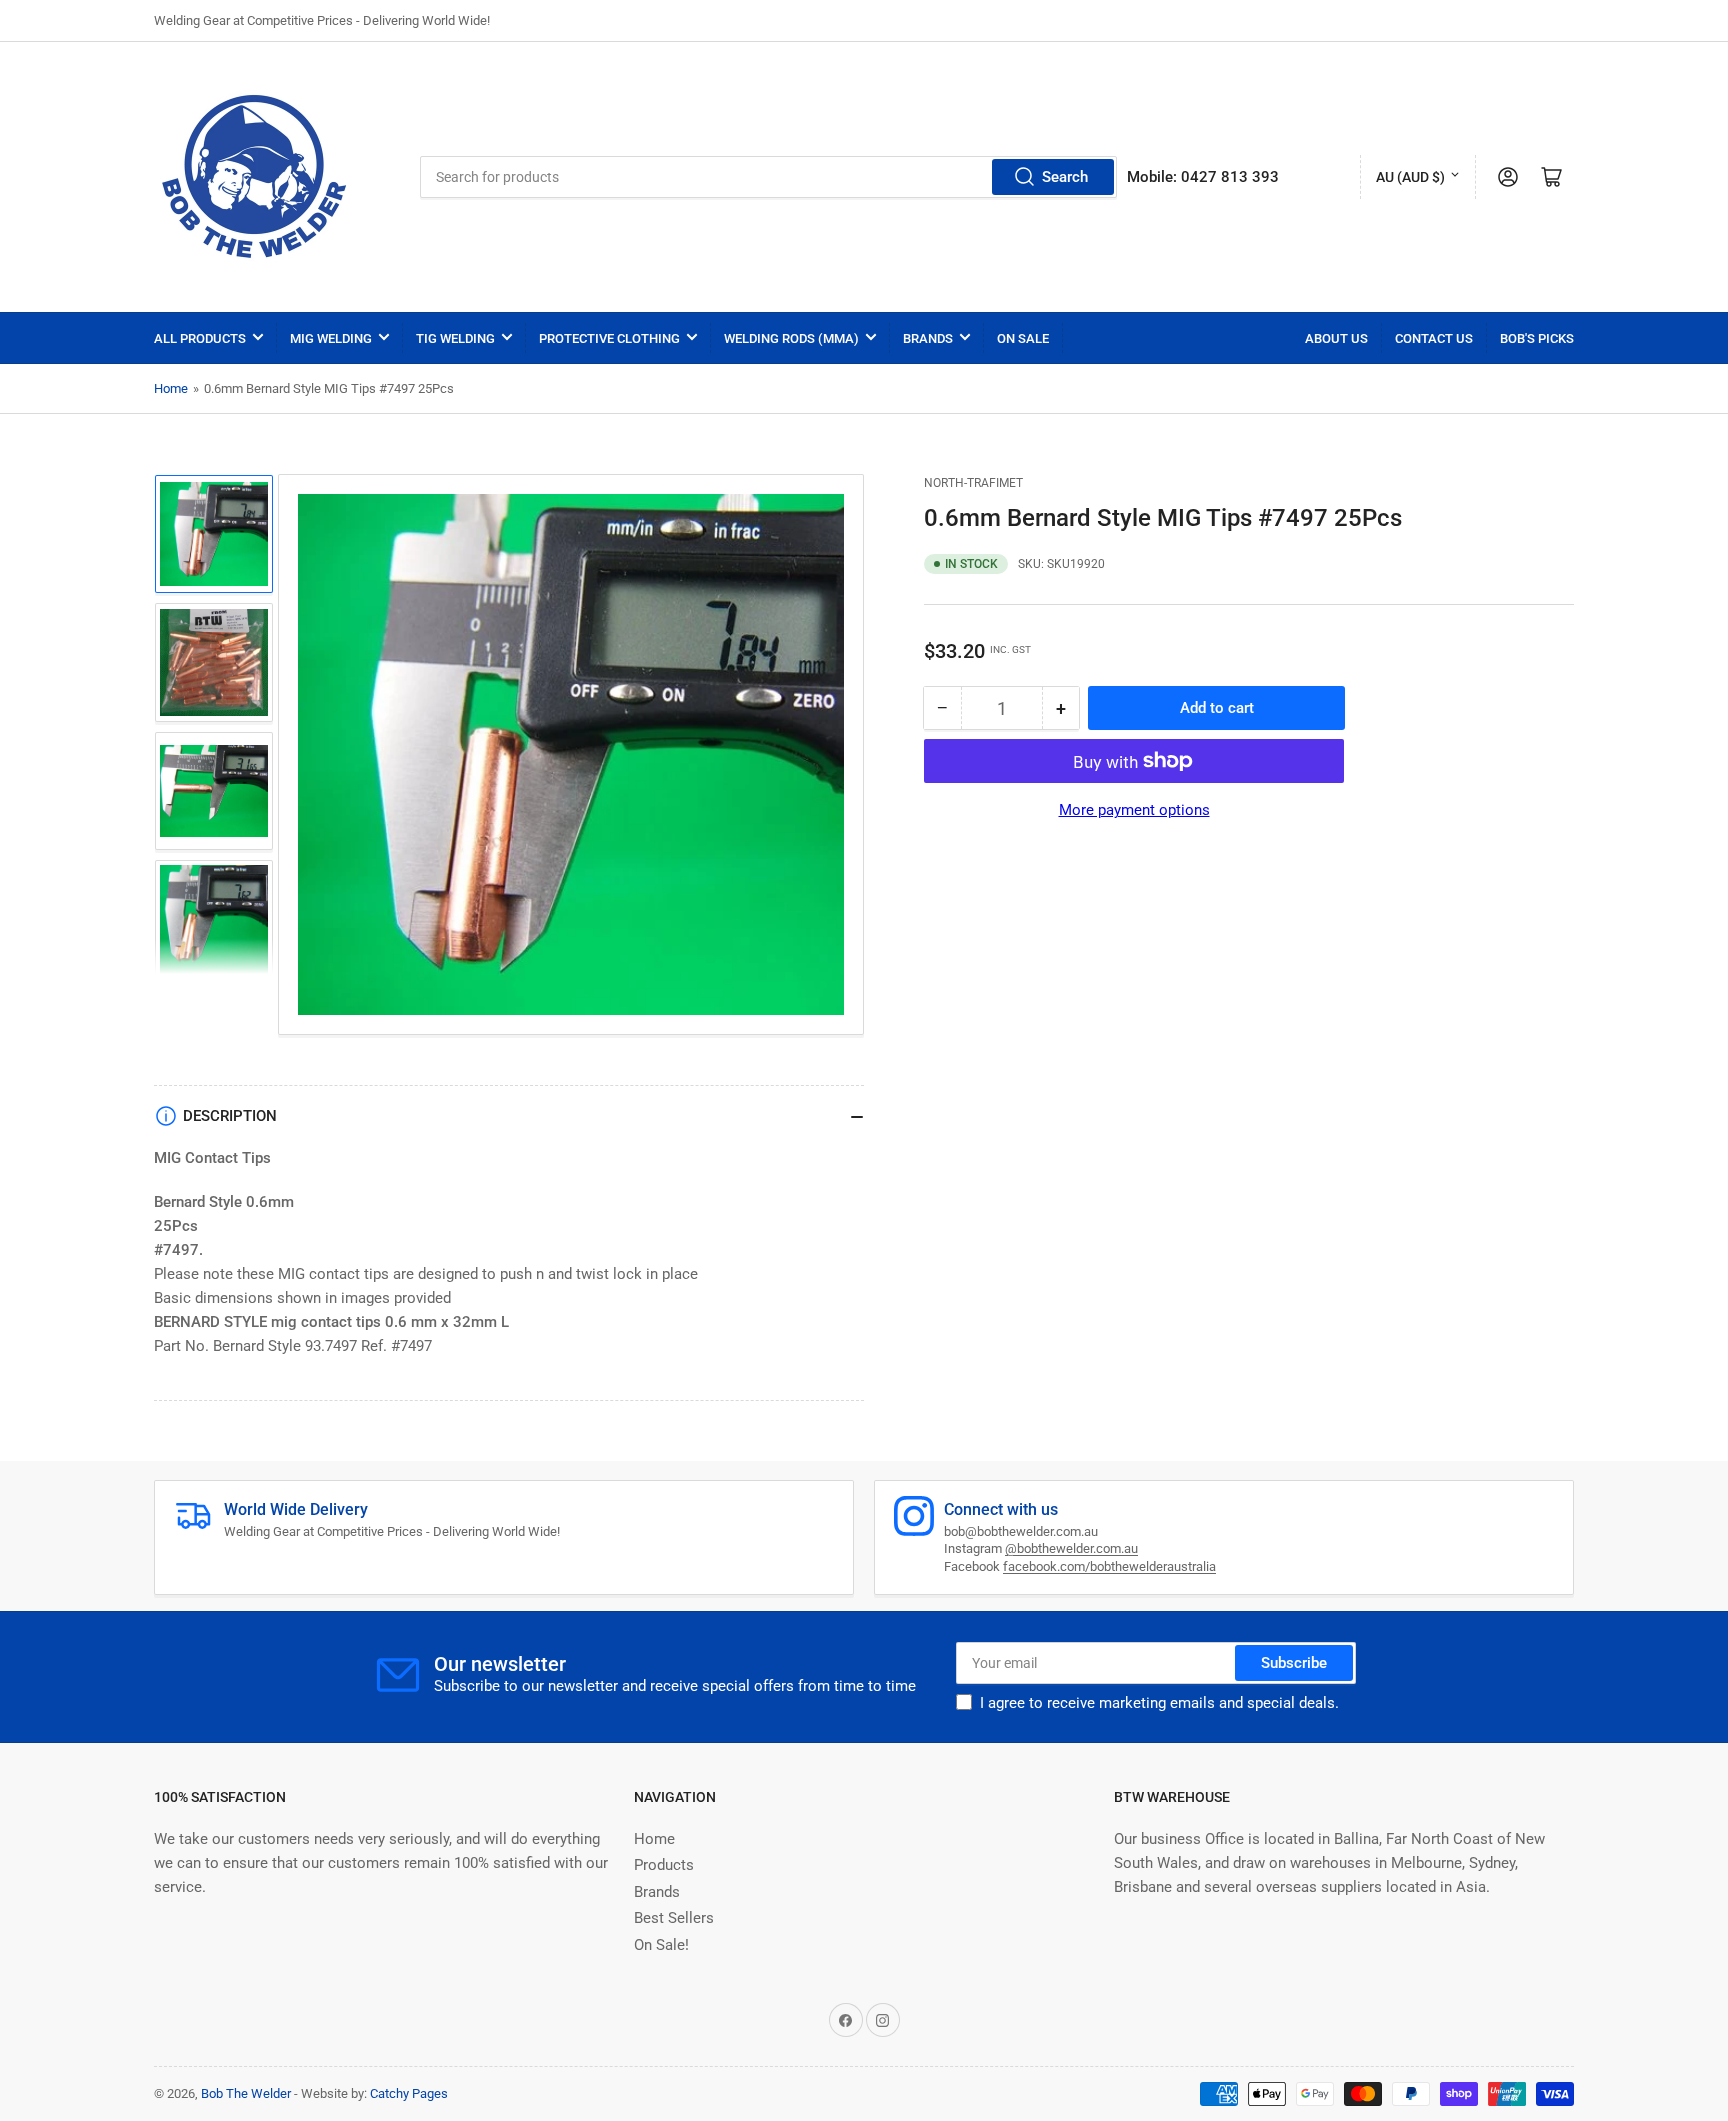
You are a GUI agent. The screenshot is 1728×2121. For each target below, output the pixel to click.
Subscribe (1294, 1663)
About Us (1336, 338)
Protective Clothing (609, 338)
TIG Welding (455, 338)
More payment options (1134, 810)
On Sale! (661, 1945)
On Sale (1023, 338)
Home (171, 388)
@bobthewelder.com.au (1071, 1548)
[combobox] (768, 177)
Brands (928, 338)
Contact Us (1434, 338)
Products (664, 1865)
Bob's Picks (1537, 338)
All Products (200, 338)
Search (1065, 177)
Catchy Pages (409, 2093)
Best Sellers (674, 1918)
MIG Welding (331, 338)
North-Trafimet (973, 483)
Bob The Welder (246, 2093)
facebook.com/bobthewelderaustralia (1109, 1566)
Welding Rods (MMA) (791, 338)
